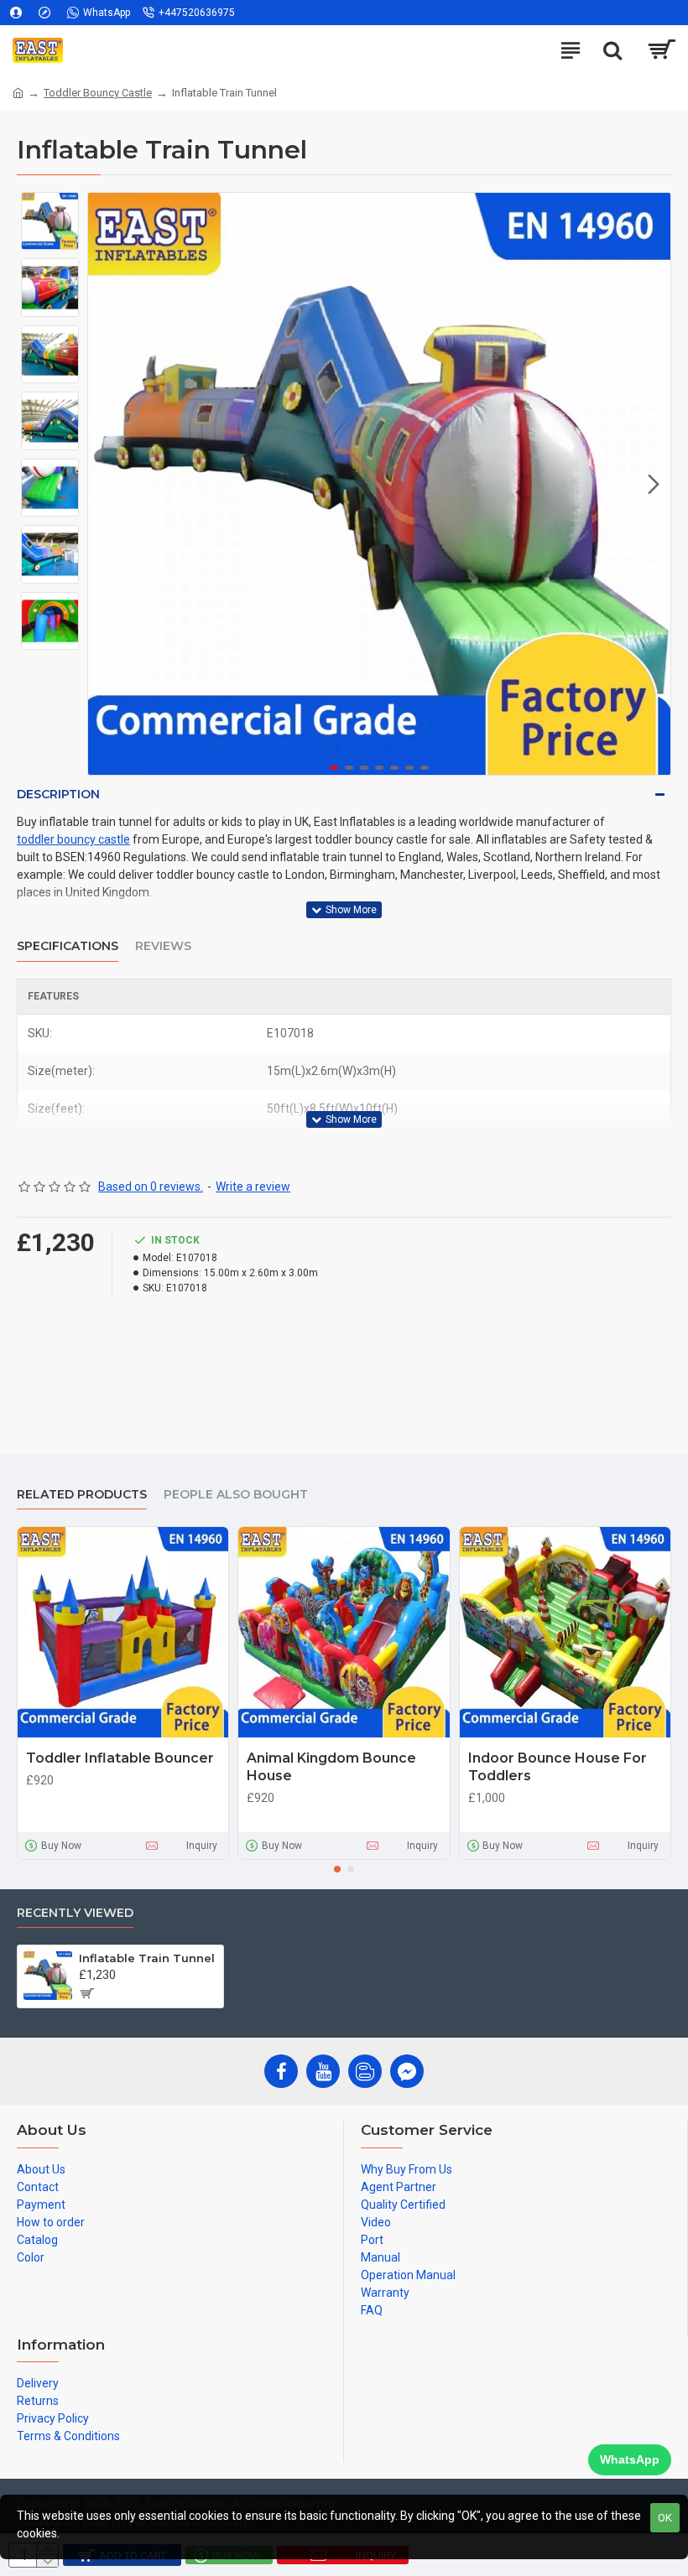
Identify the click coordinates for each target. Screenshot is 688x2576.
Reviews (163, 946)
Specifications (68, 946)
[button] (105, 484)
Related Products (82, 1495)
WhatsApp (630, 2459)
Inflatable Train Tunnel (147, 1958)
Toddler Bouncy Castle (98, 93)
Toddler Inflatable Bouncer (120, 1758)
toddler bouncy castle (73, 839)
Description (58, 794)
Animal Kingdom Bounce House (331, 1767)
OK (665, 2518)
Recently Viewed (75, 1913)
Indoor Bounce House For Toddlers (558, 1767)
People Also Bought (236, 1495)
